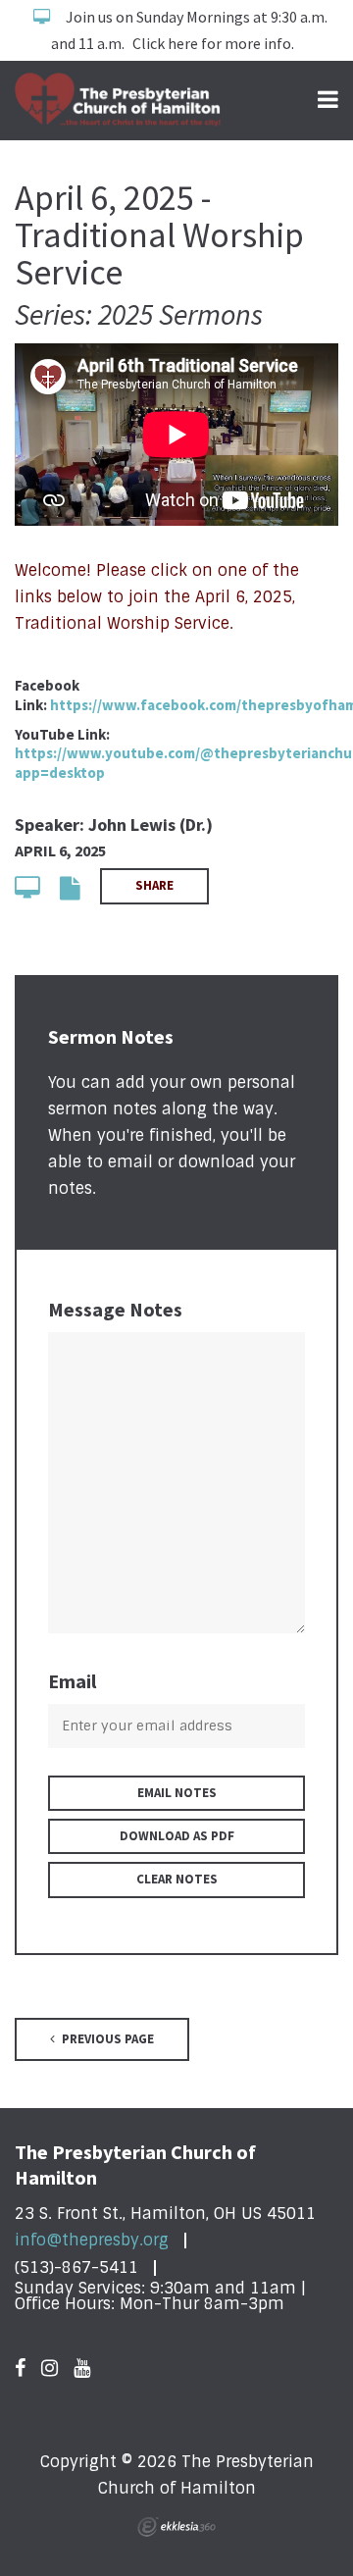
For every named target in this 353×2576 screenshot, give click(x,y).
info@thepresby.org (92, 2240)
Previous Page (106, 2039)
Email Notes (177, 1793)
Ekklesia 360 (176, 2527)
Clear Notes (177, 1879)
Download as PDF (177, 1836)
